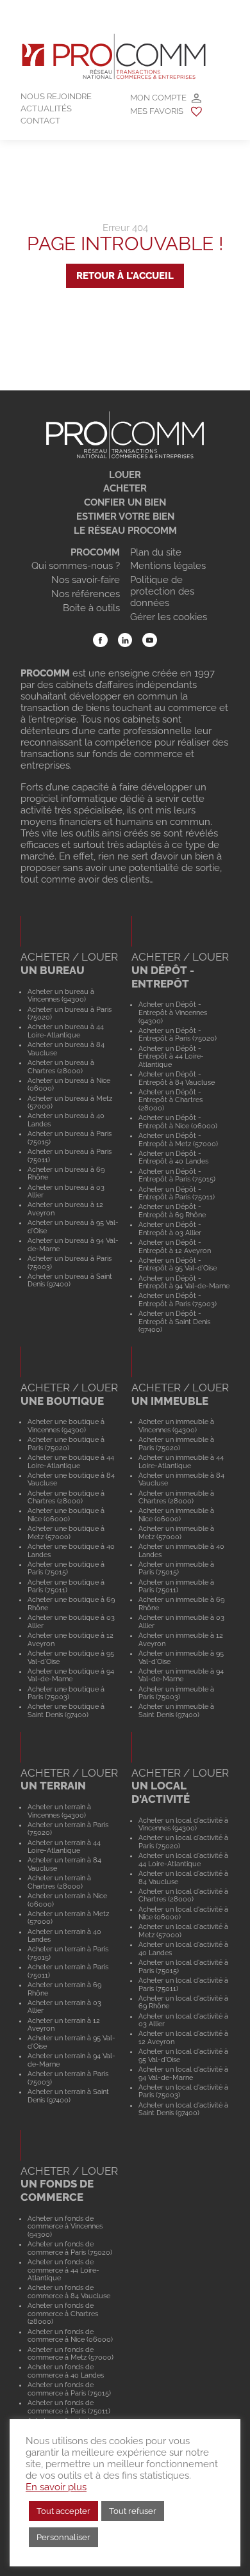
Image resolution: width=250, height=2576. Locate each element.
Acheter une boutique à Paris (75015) (66, 1568)
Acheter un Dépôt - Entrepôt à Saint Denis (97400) (174, 1321)
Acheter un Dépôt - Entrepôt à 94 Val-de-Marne (184, 1282)
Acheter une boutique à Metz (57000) (66, 1532)
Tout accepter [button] (63, 2511)
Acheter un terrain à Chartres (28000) (59, 1882)
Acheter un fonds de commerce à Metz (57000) (71, 2354)
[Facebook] (100, 640)
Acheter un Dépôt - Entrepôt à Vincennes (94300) (173, 1012)
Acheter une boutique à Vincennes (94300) (66, 1426)
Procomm (95, 552)
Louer (125, 475)
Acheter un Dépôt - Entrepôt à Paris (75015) (177, 1175)
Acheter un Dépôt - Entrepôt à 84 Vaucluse (177, 1078)
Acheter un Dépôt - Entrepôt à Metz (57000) (178, 1140)
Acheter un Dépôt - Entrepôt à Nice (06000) (178, 1122)
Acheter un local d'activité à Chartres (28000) (183, 1895)
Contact (40, 121)
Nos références (86, 594)
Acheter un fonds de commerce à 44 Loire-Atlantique (63, 2270)
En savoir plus (56, 2487)
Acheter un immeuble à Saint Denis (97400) (176, 1710)
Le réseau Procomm (125, 531)
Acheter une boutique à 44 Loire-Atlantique (71, 1461)
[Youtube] (150, 640)
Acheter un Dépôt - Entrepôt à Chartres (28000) (171, 1100)
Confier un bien (125, 502)
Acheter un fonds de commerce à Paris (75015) (69, 2389)
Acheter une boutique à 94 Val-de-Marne (71, 1675)
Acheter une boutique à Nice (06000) (66, 1515)
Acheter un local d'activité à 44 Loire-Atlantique (183, 1860)
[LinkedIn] (125, 640)
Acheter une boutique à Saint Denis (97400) (66, 1710)
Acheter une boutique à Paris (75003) (66, 1693)
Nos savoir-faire (86, 580)
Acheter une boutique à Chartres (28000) (66, 1497)
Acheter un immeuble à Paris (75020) (176, 1444)
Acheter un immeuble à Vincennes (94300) (176, 1426)
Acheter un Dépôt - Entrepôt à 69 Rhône (172, 1211)
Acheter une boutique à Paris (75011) (66, 1586)
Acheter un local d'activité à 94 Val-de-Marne (183, 2073)
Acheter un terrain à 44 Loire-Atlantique (64, 1847)
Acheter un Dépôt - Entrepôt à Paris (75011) (177, 1193)
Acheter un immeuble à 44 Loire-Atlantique (181, 1461)
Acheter (125, 488)
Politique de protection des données (162, 591)
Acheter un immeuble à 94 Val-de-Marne (181, 1675)
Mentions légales (168, 566)
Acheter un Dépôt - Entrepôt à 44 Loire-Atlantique (171, 1056)
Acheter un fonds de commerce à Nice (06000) (70, 2336)
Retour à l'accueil (125, 276)
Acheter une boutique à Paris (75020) (66, 1444)
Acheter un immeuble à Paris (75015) (176, 1568)
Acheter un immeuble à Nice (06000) (176, 1515)
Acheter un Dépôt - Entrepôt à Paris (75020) (178, 1035)
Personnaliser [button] (63, 2537)
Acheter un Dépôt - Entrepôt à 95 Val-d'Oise (178, 1264)
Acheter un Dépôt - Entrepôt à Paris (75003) (178, 1300)
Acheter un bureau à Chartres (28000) (61, 1067)
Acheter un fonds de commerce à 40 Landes (66, 2371)
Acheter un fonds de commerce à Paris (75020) (70, 2248)
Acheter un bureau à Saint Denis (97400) (70, 1280)
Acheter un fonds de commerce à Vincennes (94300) (65, 2226)
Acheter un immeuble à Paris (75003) (176, 1693)
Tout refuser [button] (133, 2511)
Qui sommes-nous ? (76, 566)
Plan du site (156, 552)
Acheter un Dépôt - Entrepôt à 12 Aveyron (175, 1246)
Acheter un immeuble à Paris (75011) (176, 1586)
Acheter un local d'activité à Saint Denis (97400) (183, 2109)
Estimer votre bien (125, 516)
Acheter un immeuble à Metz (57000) (176, 1532)
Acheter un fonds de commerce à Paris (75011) (69, 2407)
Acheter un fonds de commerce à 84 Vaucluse (69, 2292)
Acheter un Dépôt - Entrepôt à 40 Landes (173, 1157)
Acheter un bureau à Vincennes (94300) (61, 996)
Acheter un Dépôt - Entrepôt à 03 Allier (170, 1228)
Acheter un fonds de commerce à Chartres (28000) (63, 2313)
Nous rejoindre (56, 96)
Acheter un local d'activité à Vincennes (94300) (183, 1824)
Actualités (46, 108)
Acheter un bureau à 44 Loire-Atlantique (66, 1031)
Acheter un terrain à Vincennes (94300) (59, 1811)
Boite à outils (91, 608)
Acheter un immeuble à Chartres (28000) (176, 1497)
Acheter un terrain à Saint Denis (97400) (68, 2096)
